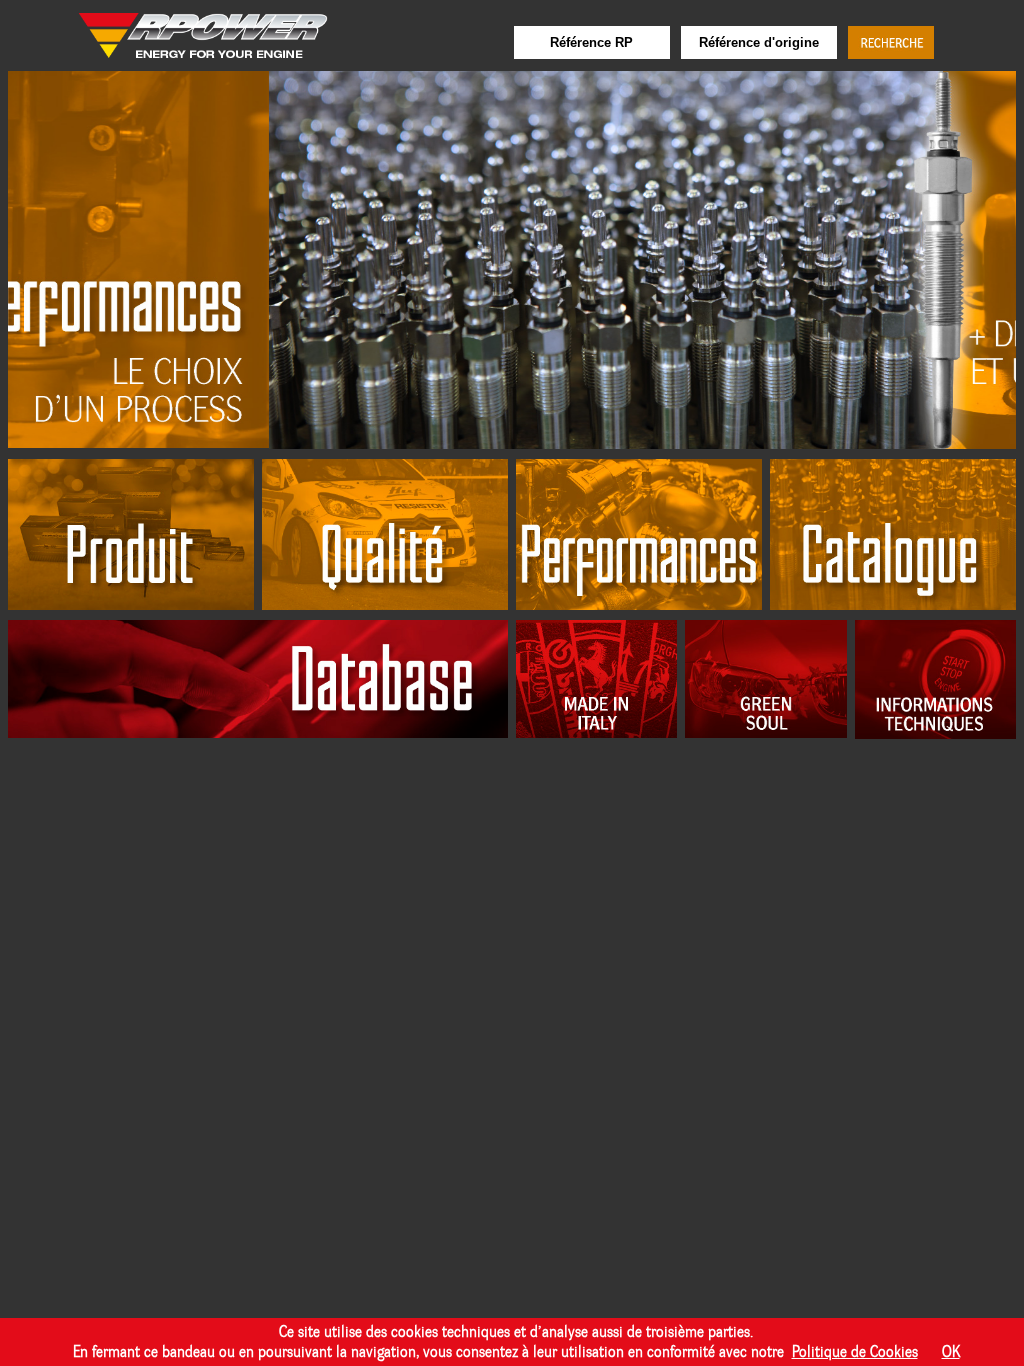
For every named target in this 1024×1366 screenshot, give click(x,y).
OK (951, 1352)
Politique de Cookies (855, 1352)
